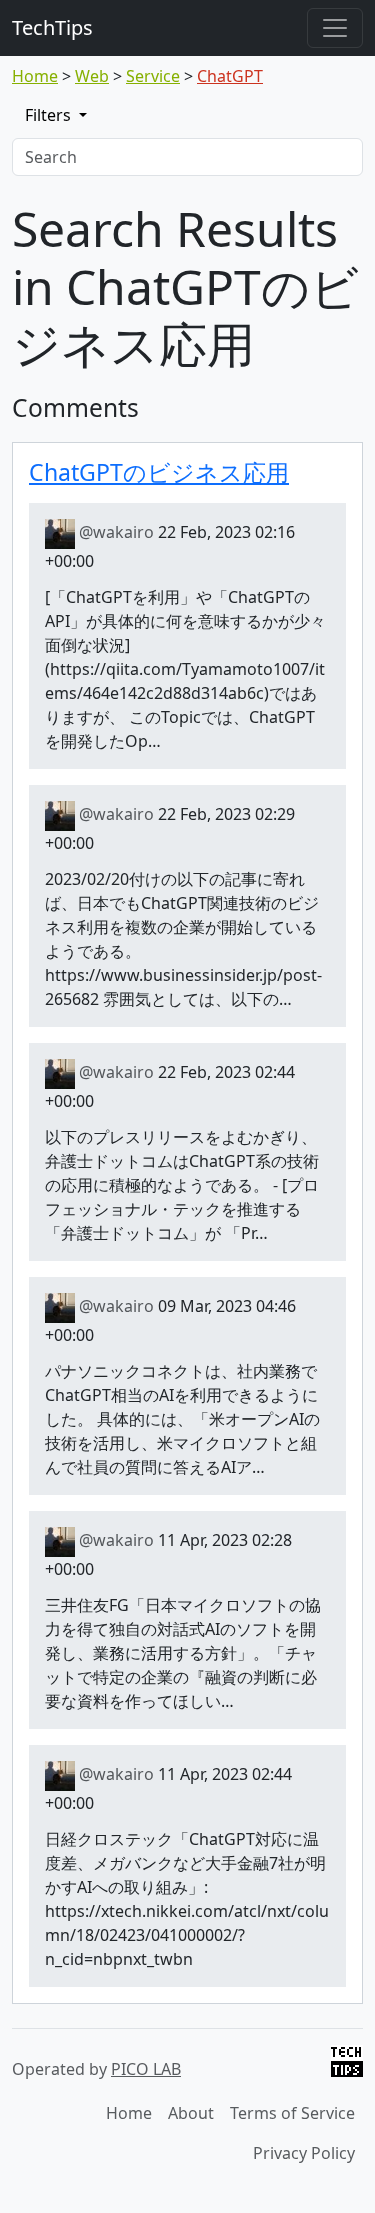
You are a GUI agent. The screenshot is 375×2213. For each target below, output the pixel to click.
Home (35, 76)
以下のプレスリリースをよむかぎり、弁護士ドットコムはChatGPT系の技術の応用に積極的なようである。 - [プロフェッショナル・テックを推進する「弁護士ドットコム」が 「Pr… (182, 1185)
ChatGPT (230, 76)
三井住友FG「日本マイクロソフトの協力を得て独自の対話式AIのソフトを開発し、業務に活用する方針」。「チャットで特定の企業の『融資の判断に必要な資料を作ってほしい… (183, 1653)
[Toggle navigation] (335, 28)
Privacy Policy (304, 2153)
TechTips (52, 27)
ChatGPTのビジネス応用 (159, 472)
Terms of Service (292, 2113)
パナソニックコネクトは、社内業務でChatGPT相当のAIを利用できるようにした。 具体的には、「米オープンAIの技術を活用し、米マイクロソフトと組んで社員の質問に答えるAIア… (182, 1419)
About (191, 2113)
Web (92, 76)
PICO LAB (146, 2069)
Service (153, 76)
